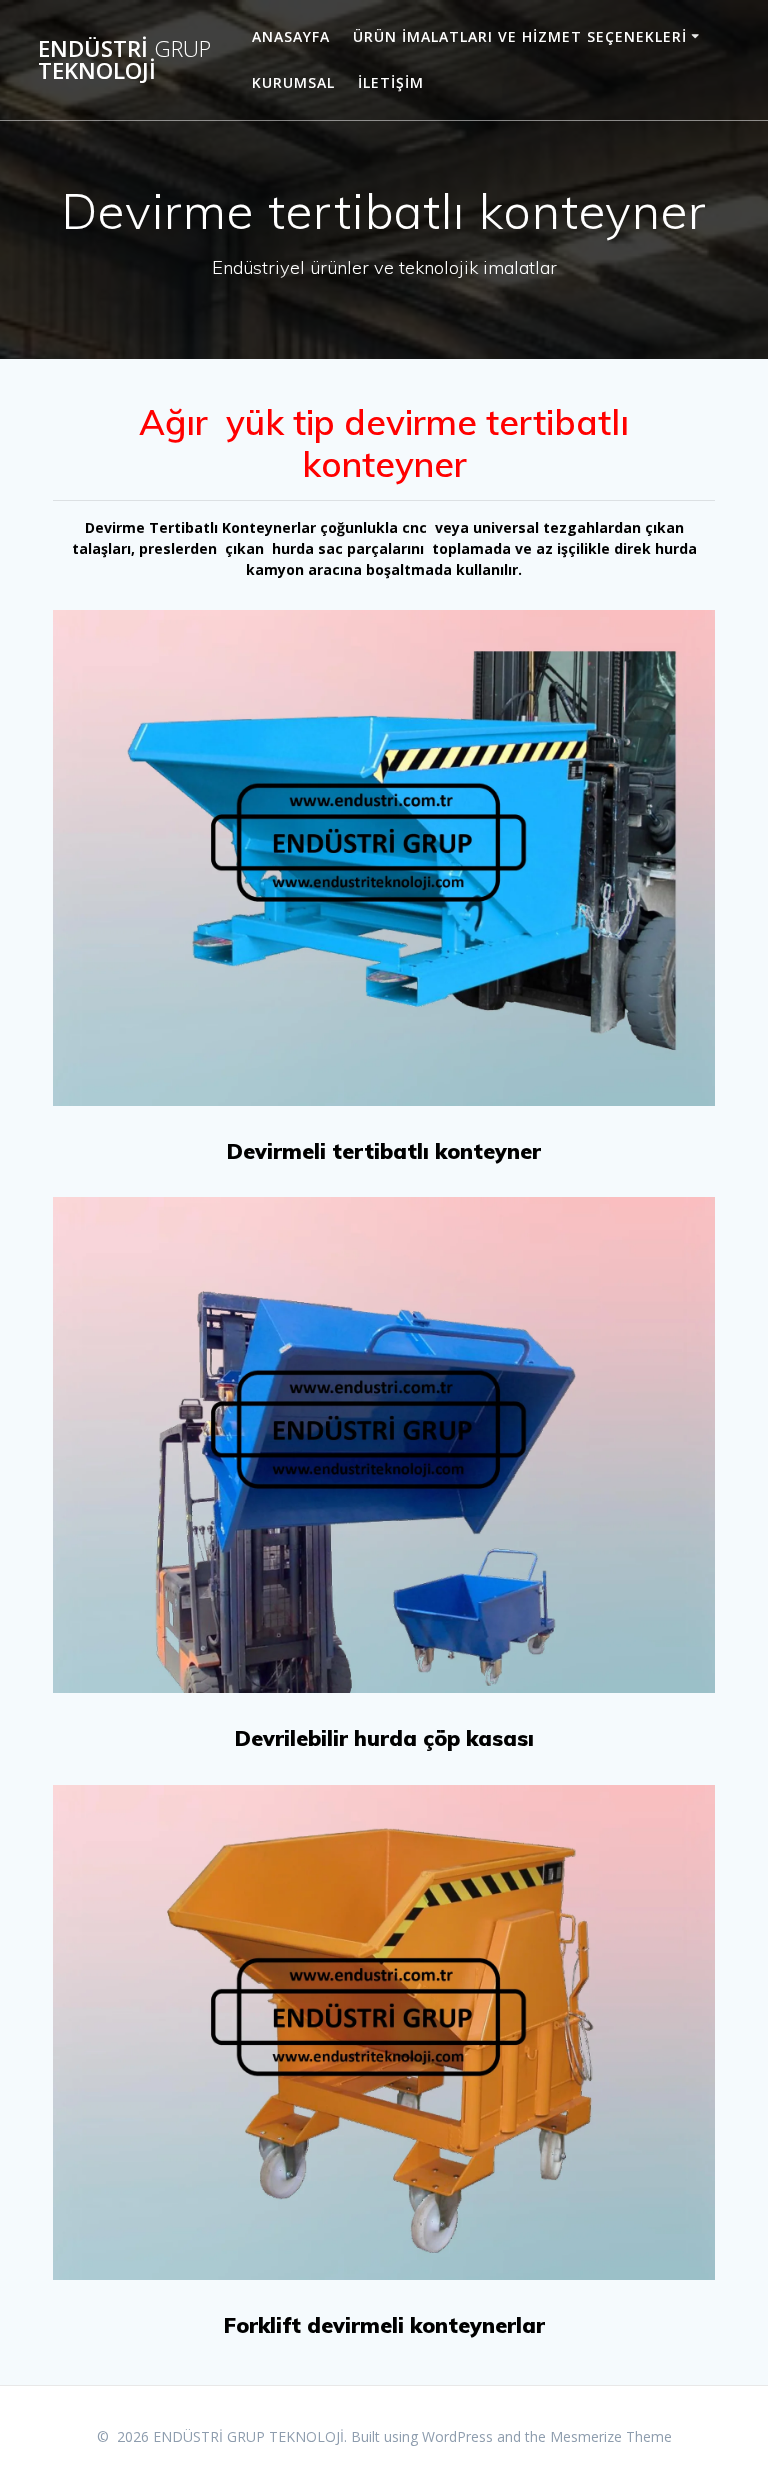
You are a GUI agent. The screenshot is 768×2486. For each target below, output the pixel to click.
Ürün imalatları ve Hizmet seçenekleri (520, 36)
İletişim (391, 82)
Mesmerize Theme (611, 2436)
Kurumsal (293, 82)
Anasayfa (291, 36)
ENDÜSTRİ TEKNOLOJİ (124, 60)
